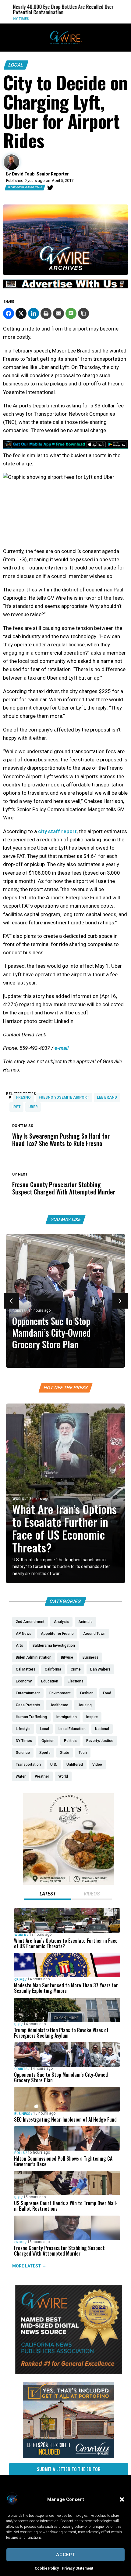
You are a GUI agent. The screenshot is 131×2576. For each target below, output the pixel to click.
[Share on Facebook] (9, 313)
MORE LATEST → (29, 2266)
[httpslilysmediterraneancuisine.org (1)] (69, 1883)
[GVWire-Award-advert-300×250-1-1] (69, 2372)
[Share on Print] (46, 313)
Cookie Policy (47, 2568)
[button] (122, 2499)
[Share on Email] (58, 313)
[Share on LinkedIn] (34, 313)
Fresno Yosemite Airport (64, 1097)
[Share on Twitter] (21, 313)
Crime (19, 1980)
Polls (19, 2153)
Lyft (16, 1107)
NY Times (10, 19)
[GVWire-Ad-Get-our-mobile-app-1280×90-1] (65, 447)
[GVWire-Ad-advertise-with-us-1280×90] (65, 287)
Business (22, 2114)
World (18, 1499)
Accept (66, 2555)
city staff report (57, 831)
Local (16, 65)
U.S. (17, 2024)
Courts (19, 1311)
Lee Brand (107, 1097)
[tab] (48, 1895)
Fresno (23, 1097)
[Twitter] (50, 188)
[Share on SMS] (71, 313)
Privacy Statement (78, 2568)
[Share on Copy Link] (83, 313)
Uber (33, 1107)
